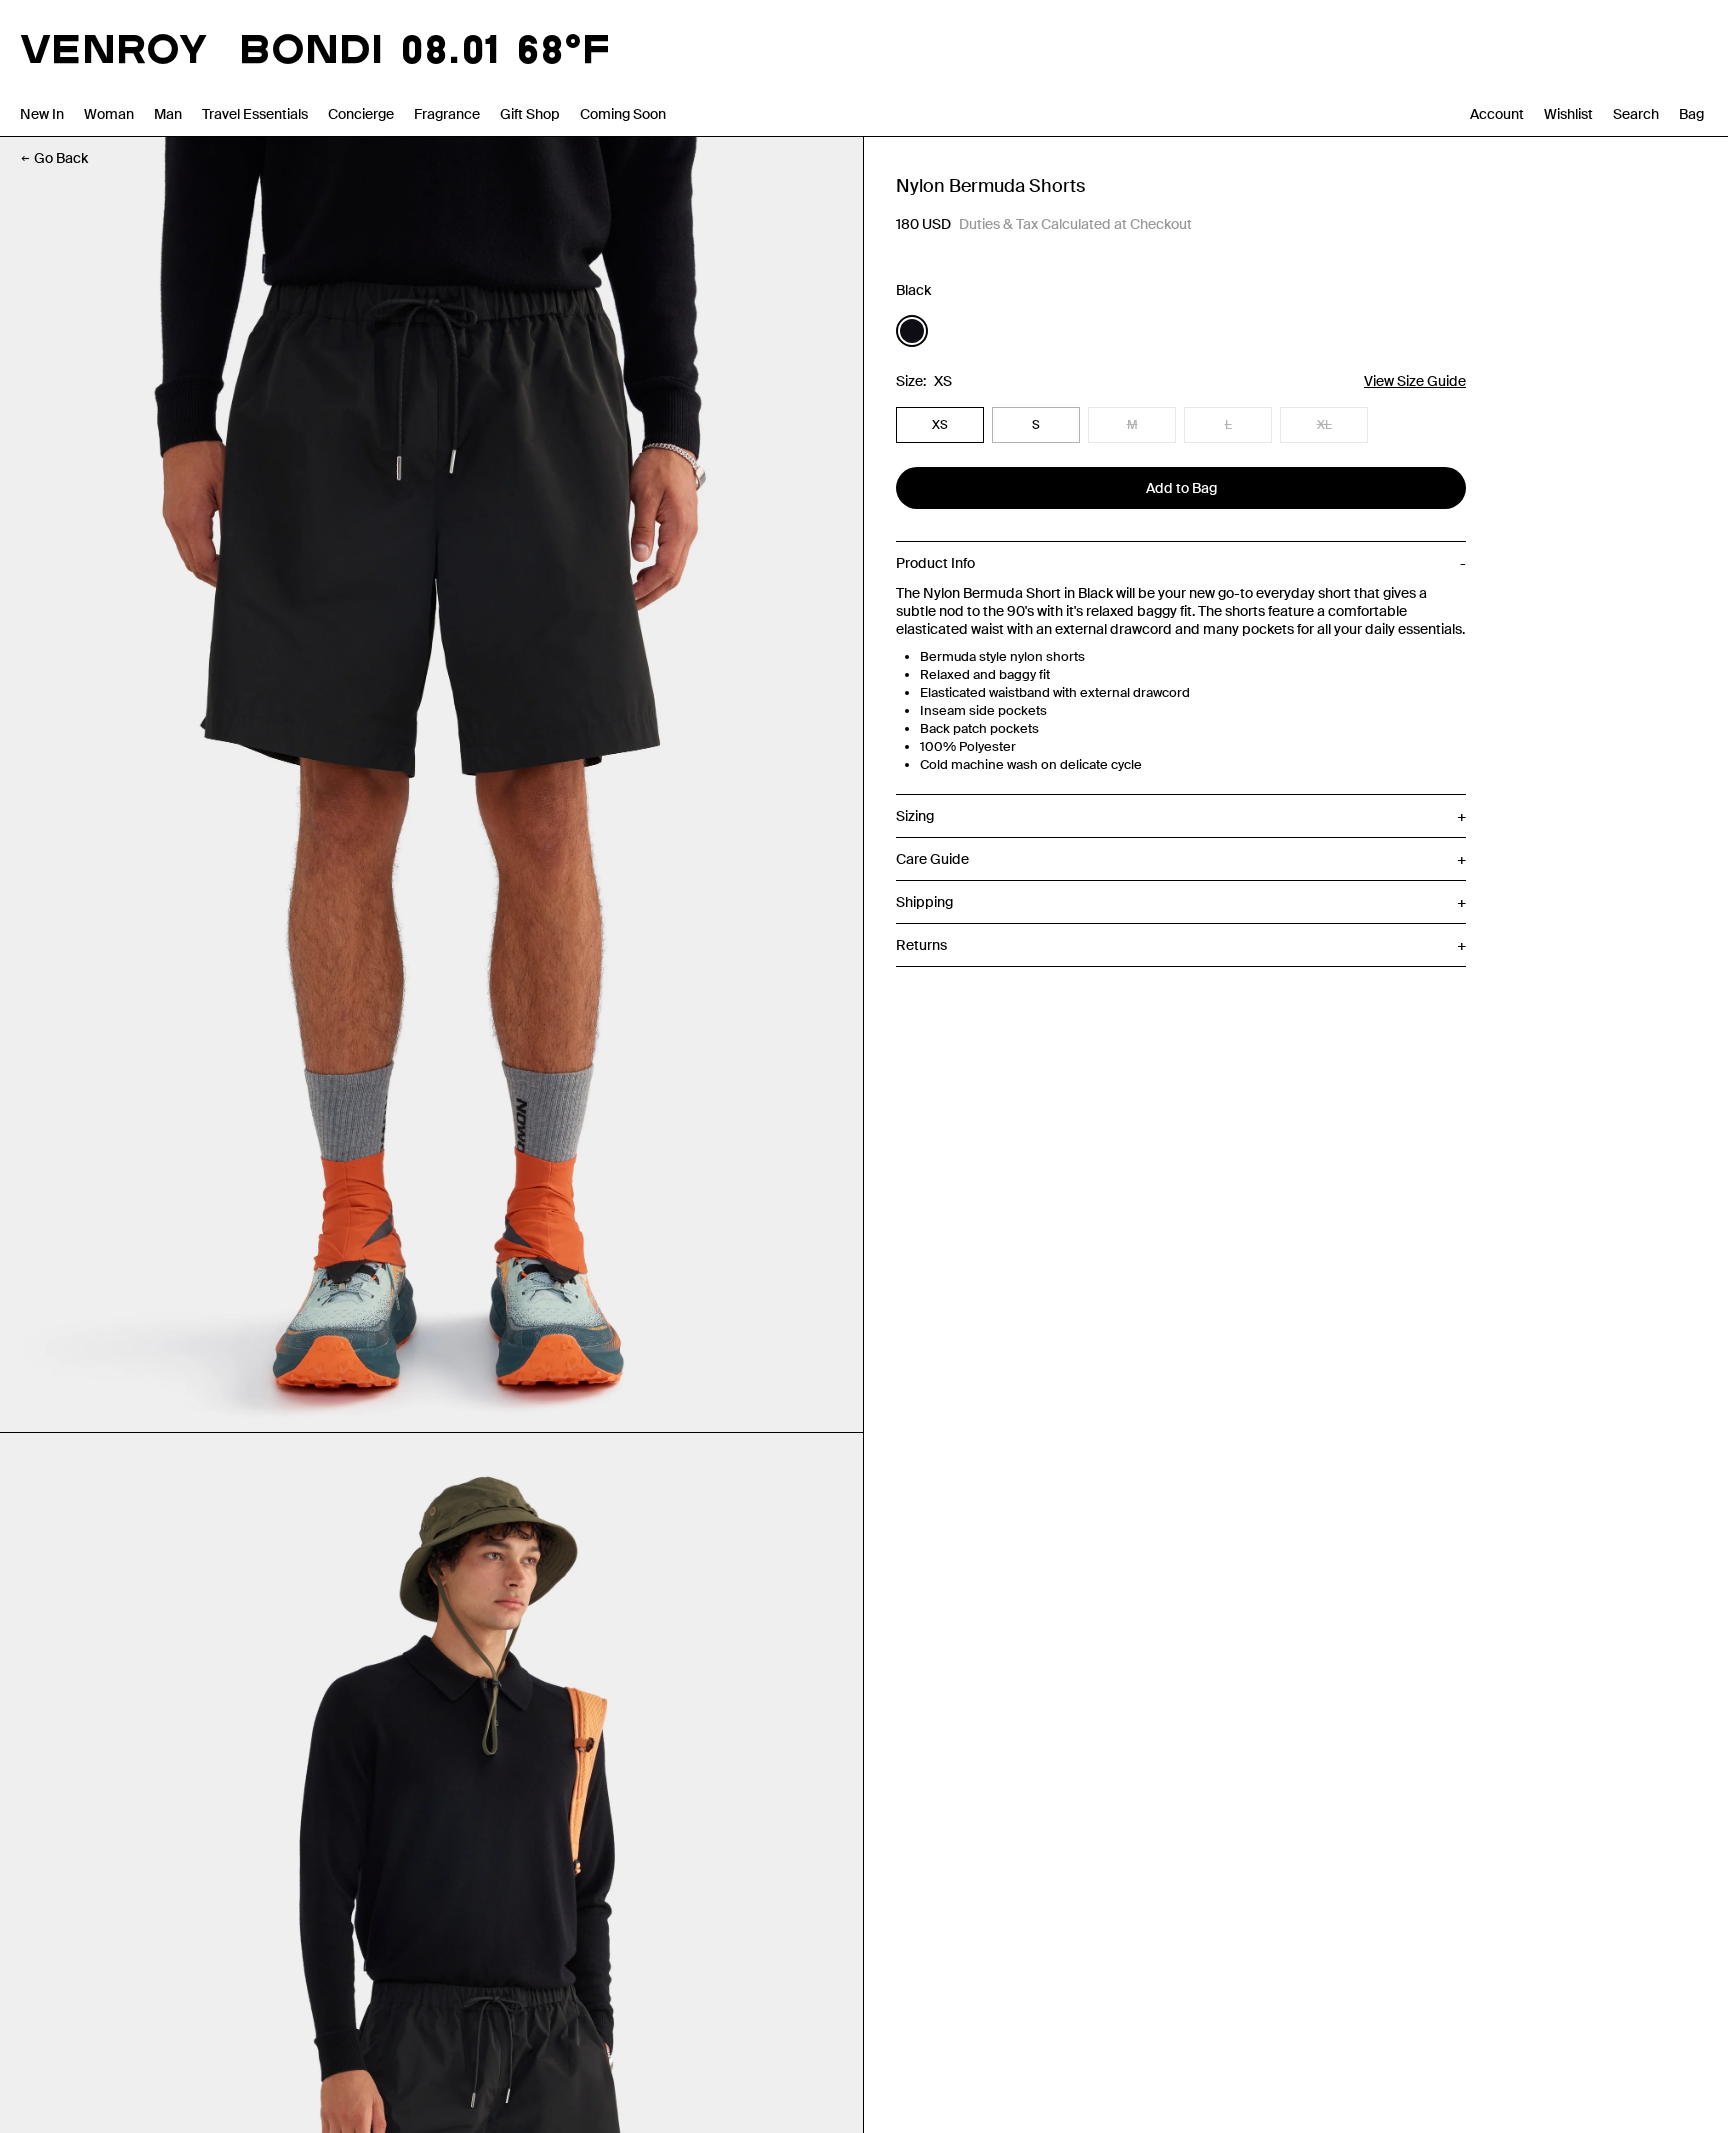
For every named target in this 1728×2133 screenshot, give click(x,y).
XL (1324, 425)
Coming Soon (623, 114)
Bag (1691, 114)
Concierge (361, 114)
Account (1497, 114)
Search (1636, 114)
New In (42, 114)
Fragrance (447, 114)
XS (940, 425)
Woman (109, 114)
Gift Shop (530, 114)
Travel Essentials (255, 114)
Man (168, 114)
